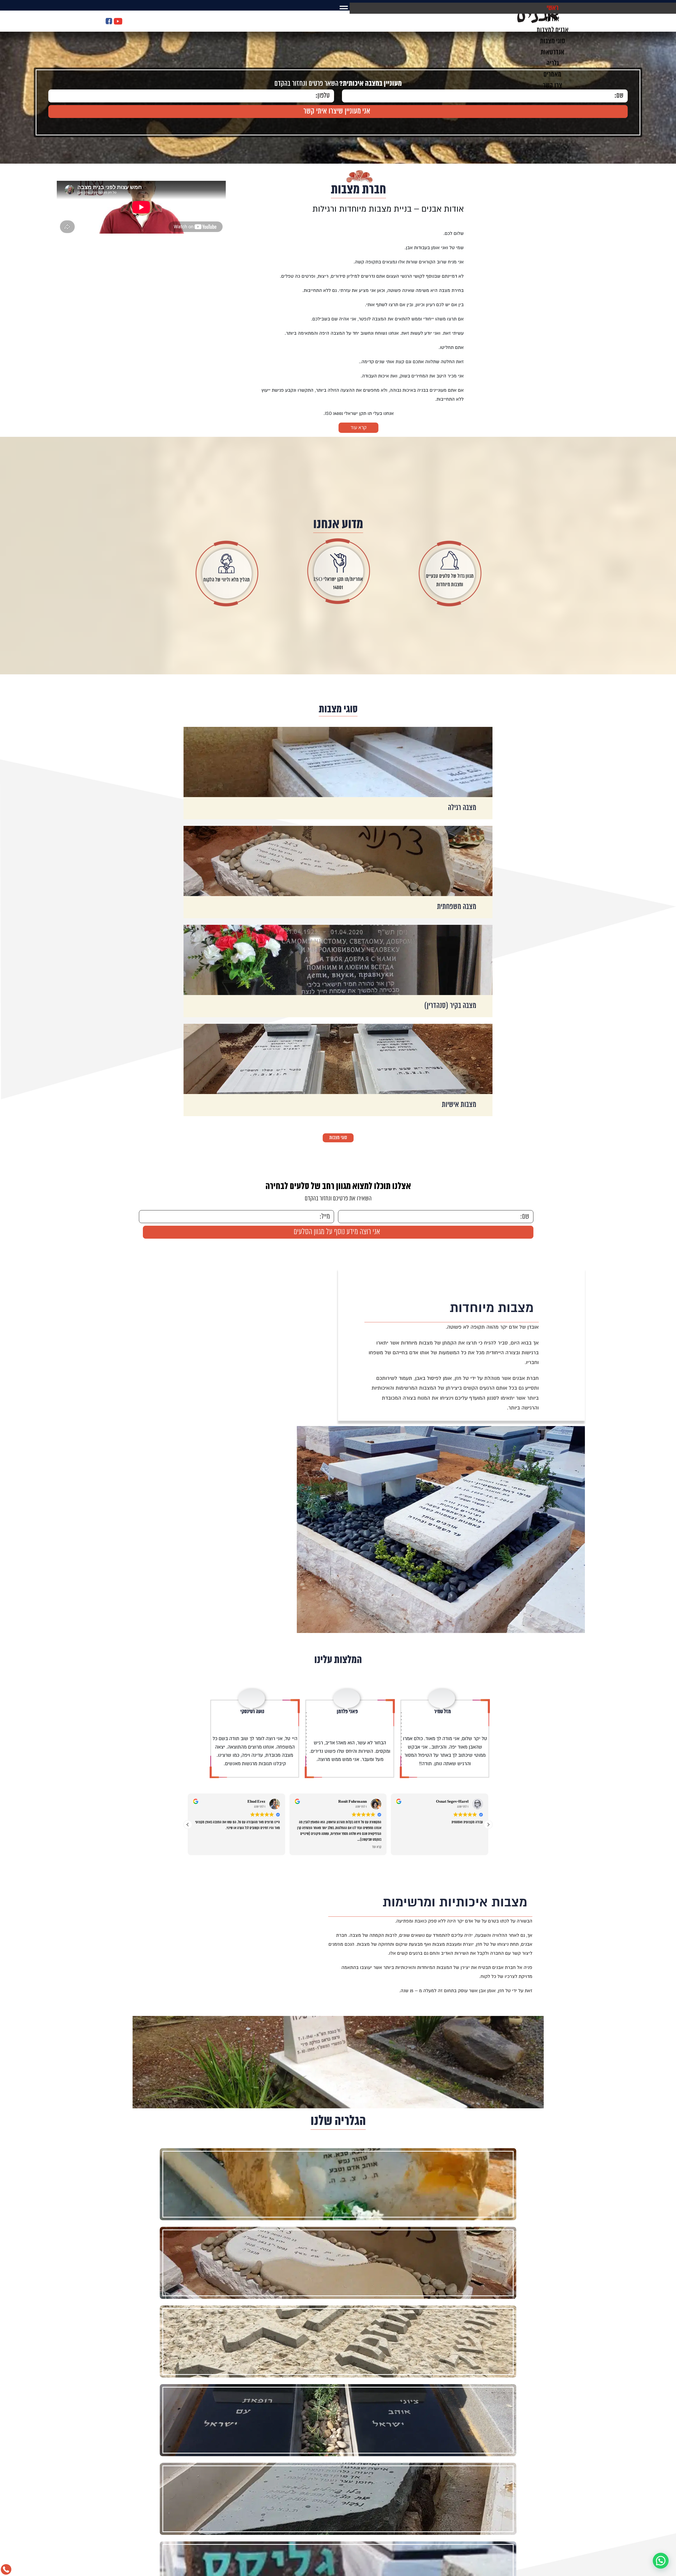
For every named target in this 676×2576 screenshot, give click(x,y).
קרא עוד (358, 427)
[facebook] (109, 22)
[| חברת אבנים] (536, 22)
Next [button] (3, 85)
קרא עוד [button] (377, 1711)
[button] (488, 1689)
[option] (448, 1344)
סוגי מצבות (338, 710)
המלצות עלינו (338, 1519)
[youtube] (118, 22)
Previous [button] (673, 85)
